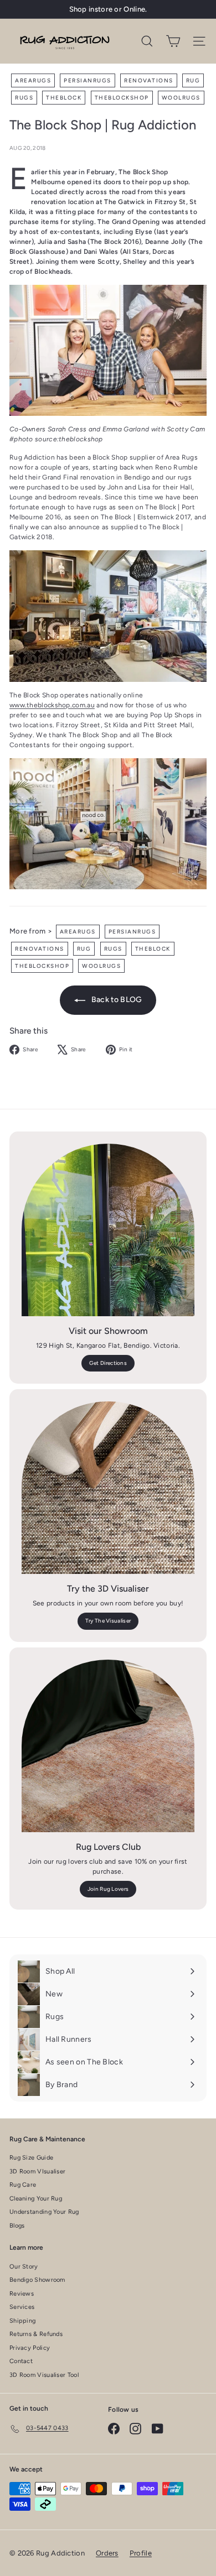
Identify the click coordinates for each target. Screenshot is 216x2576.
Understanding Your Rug (44, 2212)
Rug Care (23, 2185)
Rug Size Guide (31, 2158)
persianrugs (88, 80)
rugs (24, 98)
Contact (21, 2361)
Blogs (17, 2226)
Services (22, 2307)
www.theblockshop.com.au (52, 705)
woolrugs (181, 98)
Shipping (22, 2321)
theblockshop (122, 98)
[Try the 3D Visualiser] (108, 1488)
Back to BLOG (116, 1000)
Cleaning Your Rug (36, 2199)
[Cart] (173, 41)
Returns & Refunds (36, 2334)
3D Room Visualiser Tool (44, 2375)
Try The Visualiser (108, 1621)
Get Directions (108, 1363)
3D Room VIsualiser (37, 2171)
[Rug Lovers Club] (108, 1746)
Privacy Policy (30, 2348)
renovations (149, 80)
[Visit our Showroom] (108, 1230)
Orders (107, 2553)
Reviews (22, 2294)
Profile (141, 2553)
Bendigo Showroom (37, 2280)
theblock (64, 98)
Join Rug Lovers (108, 1889)
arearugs (33, 80)
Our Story (24, 2267)
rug (193, 80)
